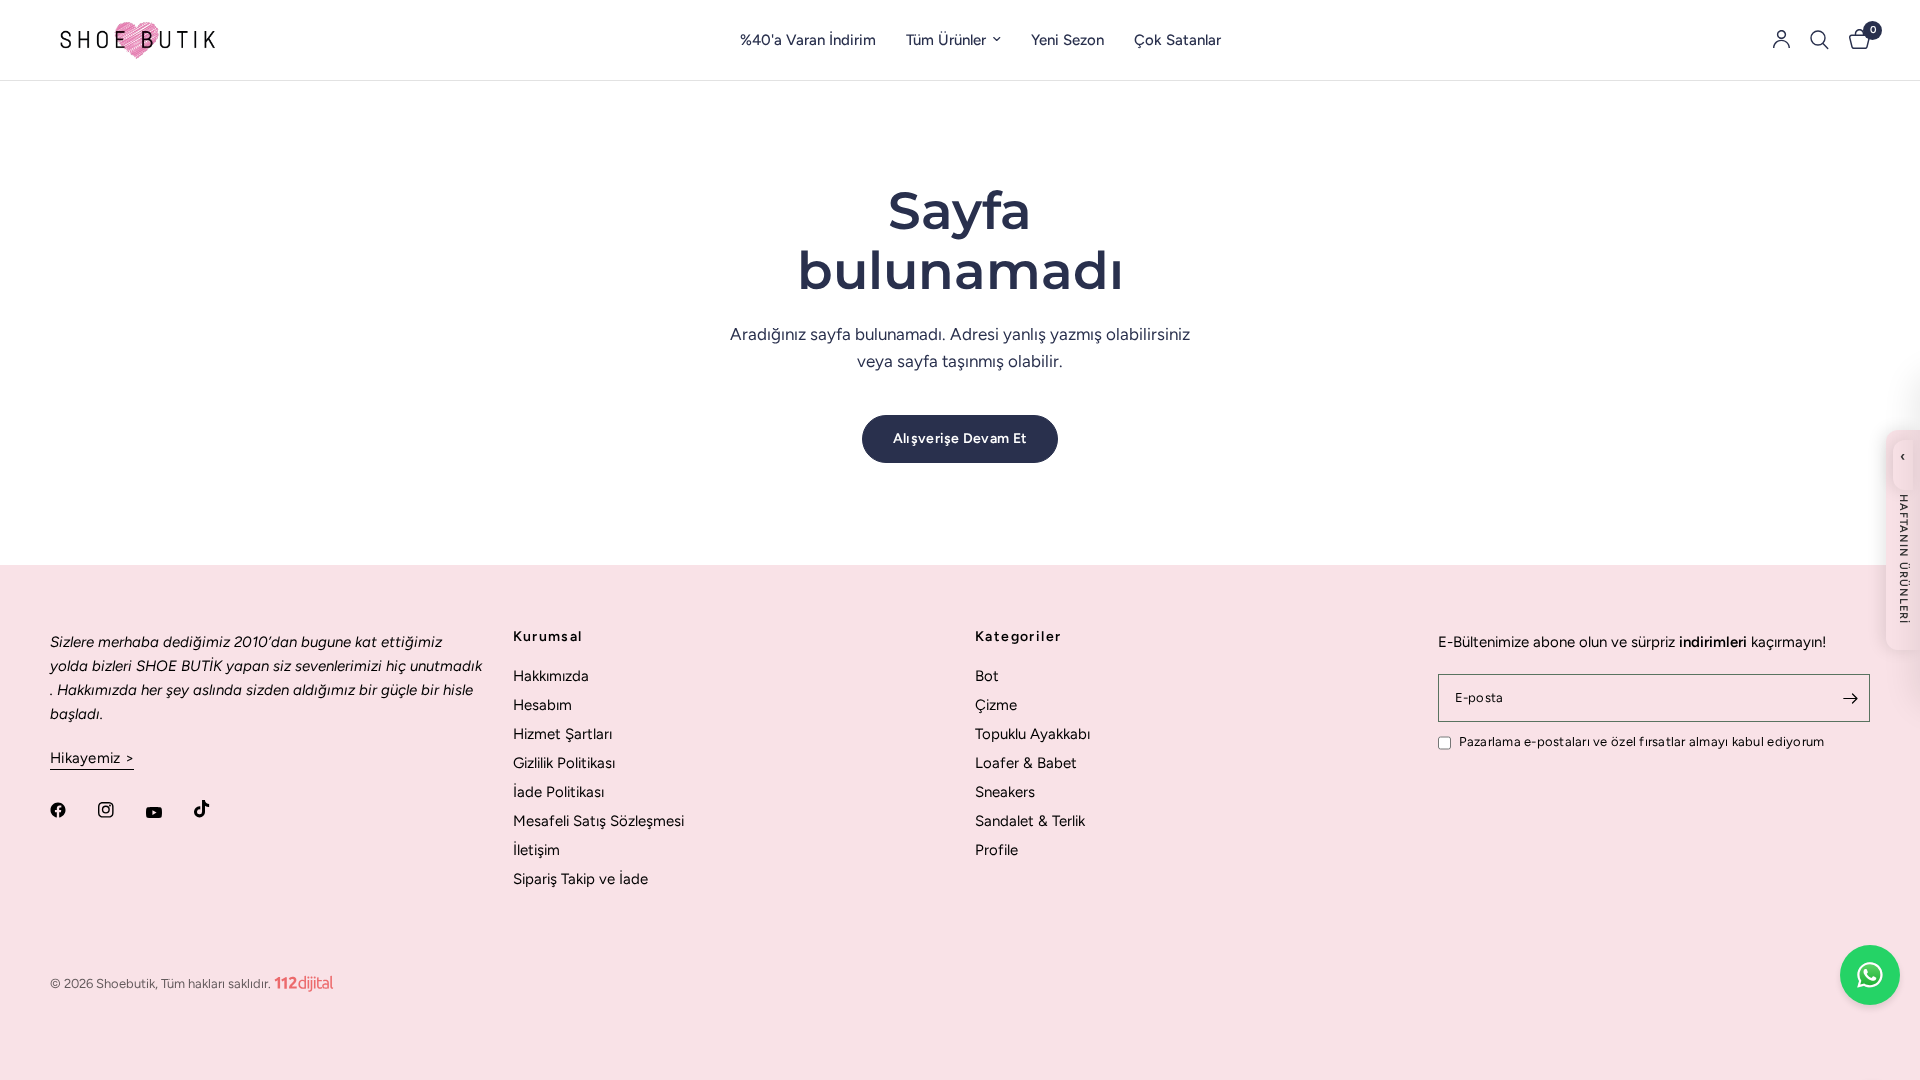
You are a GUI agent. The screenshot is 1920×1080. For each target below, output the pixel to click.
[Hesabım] (1781, 40)
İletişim (536, 850)
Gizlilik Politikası (564, 763)
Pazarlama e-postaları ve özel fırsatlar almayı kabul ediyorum (1642, 741)
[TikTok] (216, 809)
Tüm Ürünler (946, 40)
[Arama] (1819, 40)
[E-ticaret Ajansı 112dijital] (304, 979)
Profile (996, 850)
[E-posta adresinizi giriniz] (1850, 698)
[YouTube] (168, 813)
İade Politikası (558, 792)
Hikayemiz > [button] (92, 758)
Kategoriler (1018, 637)
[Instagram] (120, 810)
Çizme (996, 705)
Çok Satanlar (1177, 40)
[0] (1854, 40)
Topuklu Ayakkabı (1032, 734)
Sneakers (1005, 792)
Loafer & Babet (1026, 763)
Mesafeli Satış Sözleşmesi (598, 821)
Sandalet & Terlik (1030, 821)
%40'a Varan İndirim (808, 40)
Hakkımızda (551, 676)
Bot (987, 676)
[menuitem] (808, 40)
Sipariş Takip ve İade (580, 879)
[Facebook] (72, 810)
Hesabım (542, 705)
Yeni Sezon (1067, 40)
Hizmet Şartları (562, 734)
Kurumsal (548, 637)
